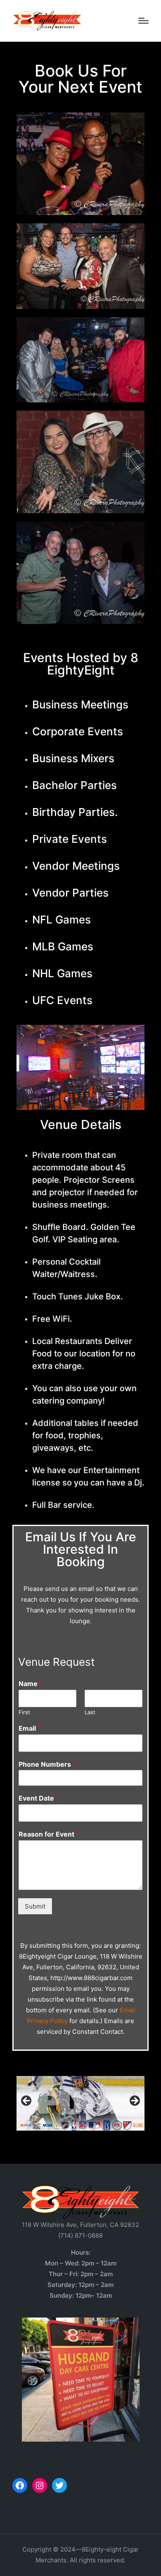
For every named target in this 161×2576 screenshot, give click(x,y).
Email (30, 1728)
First (24, 1712)
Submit (35, 1906)
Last (90, 1712)
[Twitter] (59, 2485)
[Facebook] (20, 2485)
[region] (80, 2103)
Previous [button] (27, 2101)
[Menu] (143, 21)
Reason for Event (49, 1834)
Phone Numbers (47, 1764)
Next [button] (134, 2101)
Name (31, 1684)
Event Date (39, 1798)
